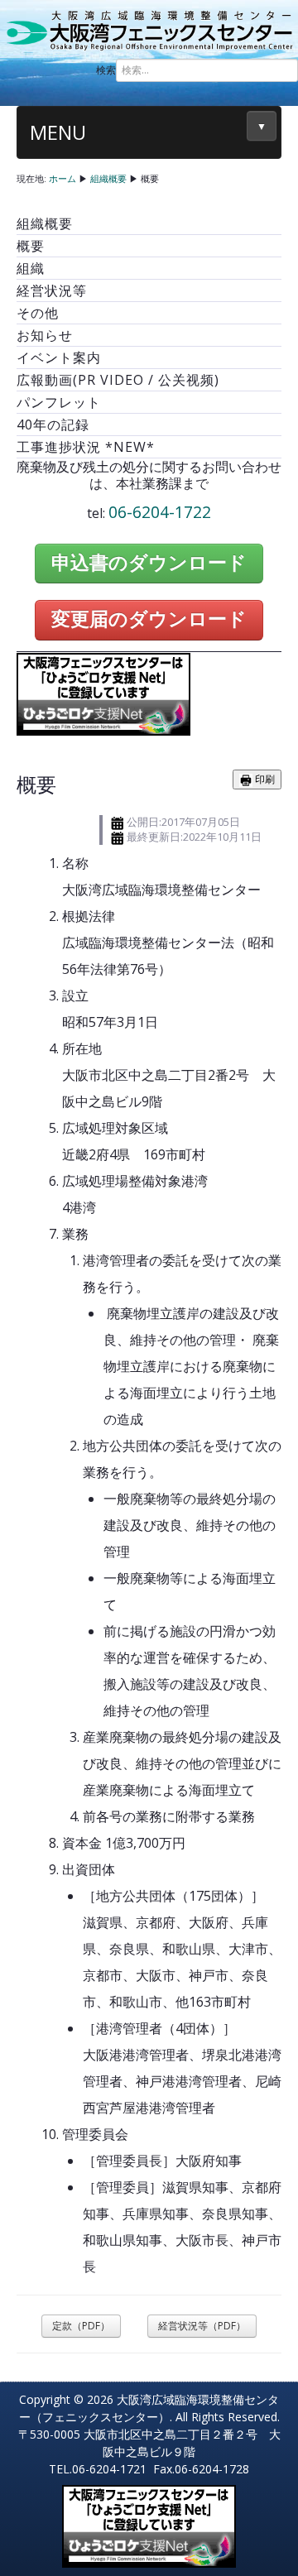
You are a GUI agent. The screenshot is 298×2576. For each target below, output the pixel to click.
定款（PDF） (81, 2326)
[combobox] (207, 70)
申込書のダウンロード (149, 563)
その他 (38, 313)
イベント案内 (59, 357)
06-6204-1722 (160, 512)
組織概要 (108, 178)
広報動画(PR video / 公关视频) (118, 380)
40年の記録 (53, 425)
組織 (31, 268)
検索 (106, 70)
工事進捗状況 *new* (86, 447)
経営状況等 (52, 290)
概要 (31, 246)
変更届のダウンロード (149, 619)
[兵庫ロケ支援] (103, 693)
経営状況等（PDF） (202, 2326)
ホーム (62, 178)
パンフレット (59, 402)
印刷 (264, 779)
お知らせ (45, 335)
